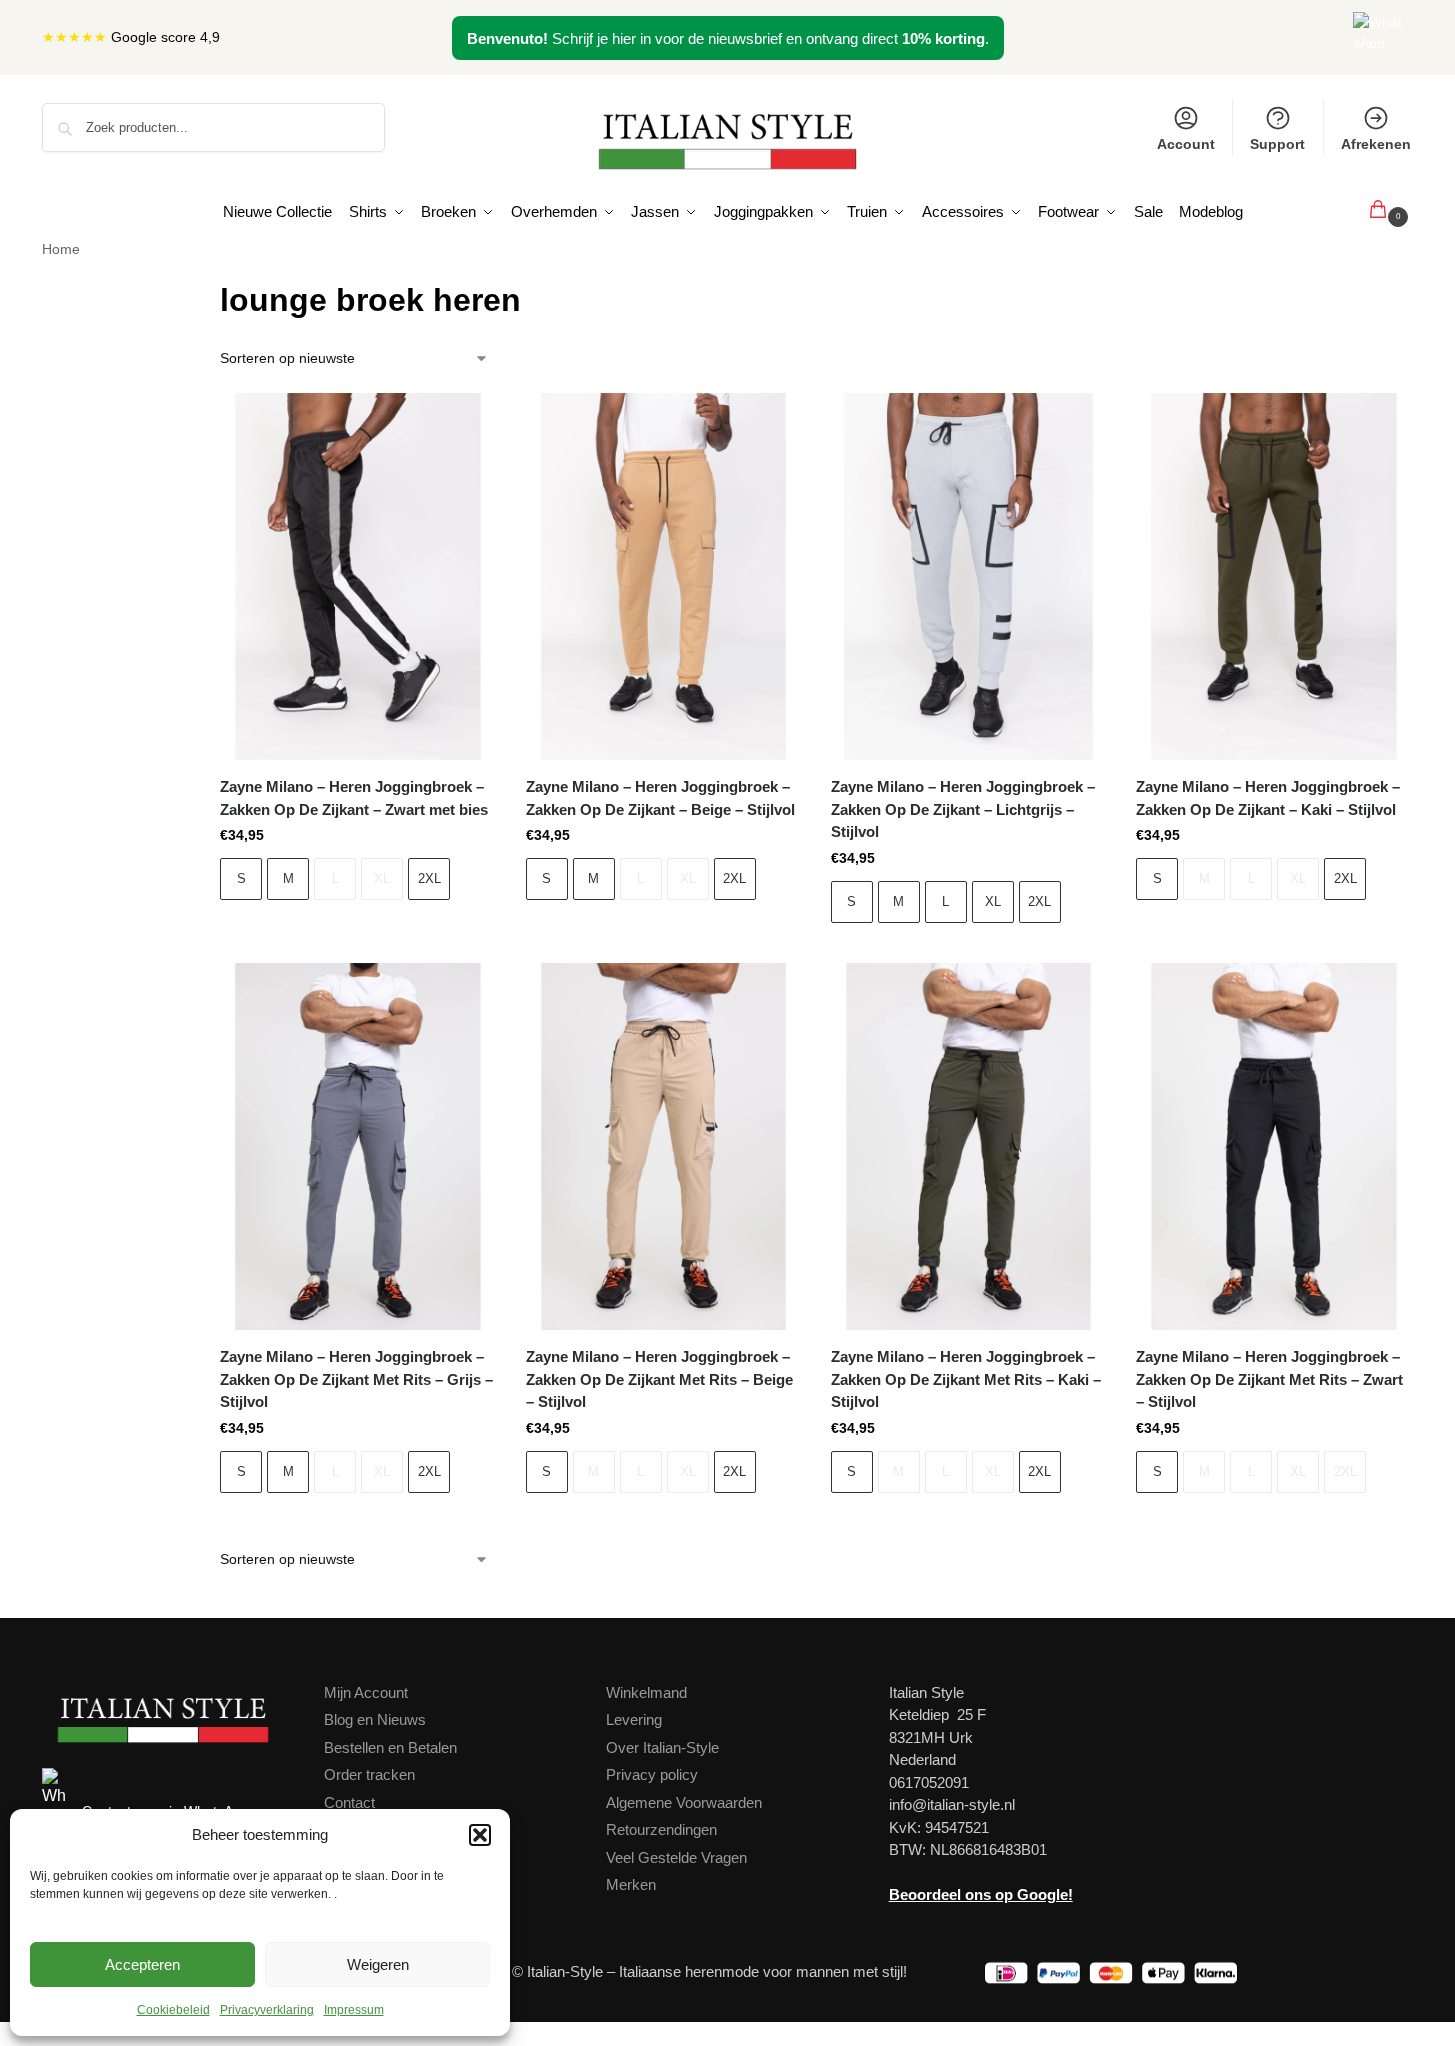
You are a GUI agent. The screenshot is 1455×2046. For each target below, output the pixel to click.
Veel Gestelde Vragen (676, 1857)
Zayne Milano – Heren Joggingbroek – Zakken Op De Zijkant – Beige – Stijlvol (660, 798)
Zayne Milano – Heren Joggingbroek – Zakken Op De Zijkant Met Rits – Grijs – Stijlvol (356, 1379)
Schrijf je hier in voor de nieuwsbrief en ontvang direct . (728, 38)
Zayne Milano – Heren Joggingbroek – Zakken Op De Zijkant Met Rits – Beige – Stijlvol (659, 1379)
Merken (631, 1884)
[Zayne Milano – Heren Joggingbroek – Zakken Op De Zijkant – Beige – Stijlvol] (663, 576)
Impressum (354, 2010)
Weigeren (378, 1964)
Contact (349, 1802)
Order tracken (369, 1774)
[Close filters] (185, 288)
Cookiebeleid (173, 2010)
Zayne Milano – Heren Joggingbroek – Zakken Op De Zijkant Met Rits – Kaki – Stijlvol (966, 1379)
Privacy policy (652, 1774)
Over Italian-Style (662, 1747)
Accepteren (142, 1964)
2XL (429, 878)
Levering (634, 1719)
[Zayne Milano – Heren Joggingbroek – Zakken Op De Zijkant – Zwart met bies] (357, 576)
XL (382, 878)
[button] (480, 1835)
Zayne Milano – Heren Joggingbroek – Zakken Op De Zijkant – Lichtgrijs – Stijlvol (963, 809)
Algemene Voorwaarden (684, 1802)
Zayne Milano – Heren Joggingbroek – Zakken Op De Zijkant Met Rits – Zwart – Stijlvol (1269, 1379)
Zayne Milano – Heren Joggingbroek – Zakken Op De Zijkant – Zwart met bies (354, 798)
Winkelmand (646, 1692)
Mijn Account (366, 1692)
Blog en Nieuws (375, 1719)
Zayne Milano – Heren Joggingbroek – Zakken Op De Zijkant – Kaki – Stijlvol (1268, 798)
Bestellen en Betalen (390, 1747)
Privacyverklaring (267, 2010)
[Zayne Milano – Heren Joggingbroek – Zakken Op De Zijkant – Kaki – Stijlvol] (1273, 576)
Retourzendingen (661, 1829)
